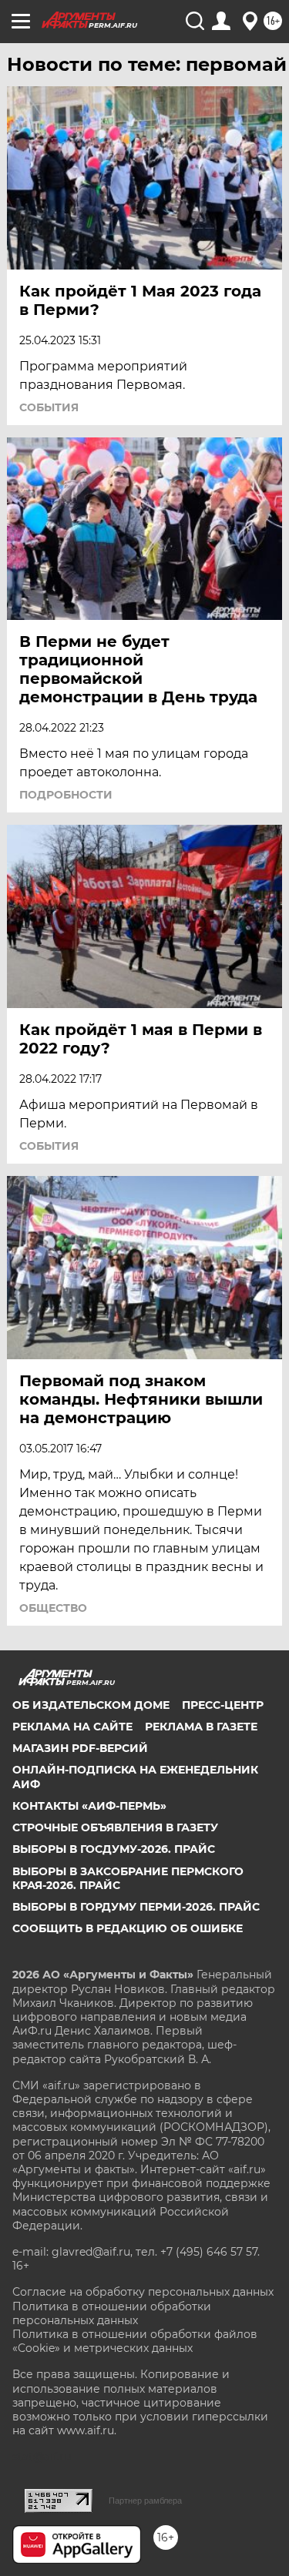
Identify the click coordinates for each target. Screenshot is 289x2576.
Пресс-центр (223, 1705)
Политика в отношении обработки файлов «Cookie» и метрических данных (135, 2341)
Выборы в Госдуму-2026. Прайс (114, 1849)
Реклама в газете (201, 1727)
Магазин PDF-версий (80, 1748)
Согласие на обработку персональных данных (143, 2292)
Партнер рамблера (145, 2501)
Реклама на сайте (72, 1727)
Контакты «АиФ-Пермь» (89, 1806)
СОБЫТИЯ (49, 407)
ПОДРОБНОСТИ (66, 795)
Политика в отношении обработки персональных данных (112, 2313)
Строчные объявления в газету (115, 1827)
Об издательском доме (91, 1705)
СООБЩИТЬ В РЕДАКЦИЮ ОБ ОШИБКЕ (128, 1928)
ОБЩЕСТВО (53, 1608)
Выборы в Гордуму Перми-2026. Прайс (136, 1907)
